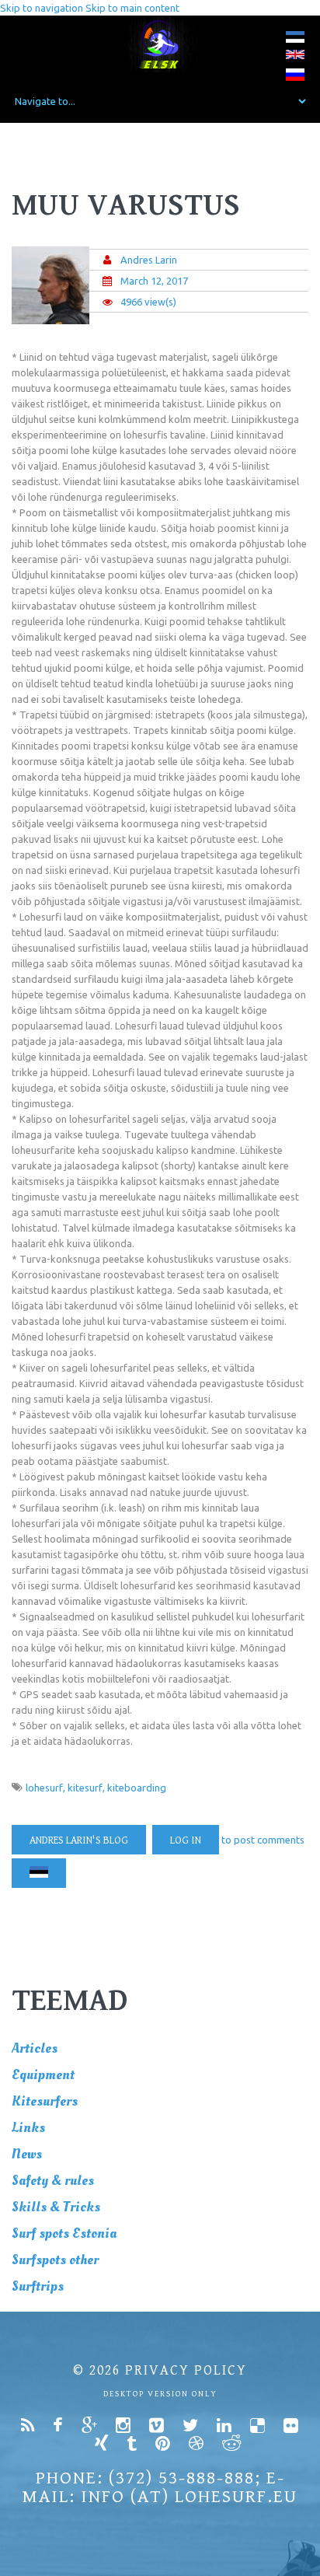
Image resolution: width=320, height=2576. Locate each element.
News (27, 2154)
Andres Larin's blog (79, 1840)
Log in (186, 1840)
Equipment (43, 2075)
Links (28, 2128)
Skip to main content (132, 8)
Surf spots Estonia (64, 2233)
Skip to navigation (42, 8)
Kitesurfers (45, 2101)
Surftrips (38, 2286)
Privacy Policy (186, 2370)
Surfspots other (55, 2260)
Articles (35, 2048)
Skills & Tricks (56, 2207)
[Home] (160, 44)
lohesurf (44, 1788)
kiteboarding (137, 1788)
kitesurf (85, 1788)
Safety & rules (53, 2181)
